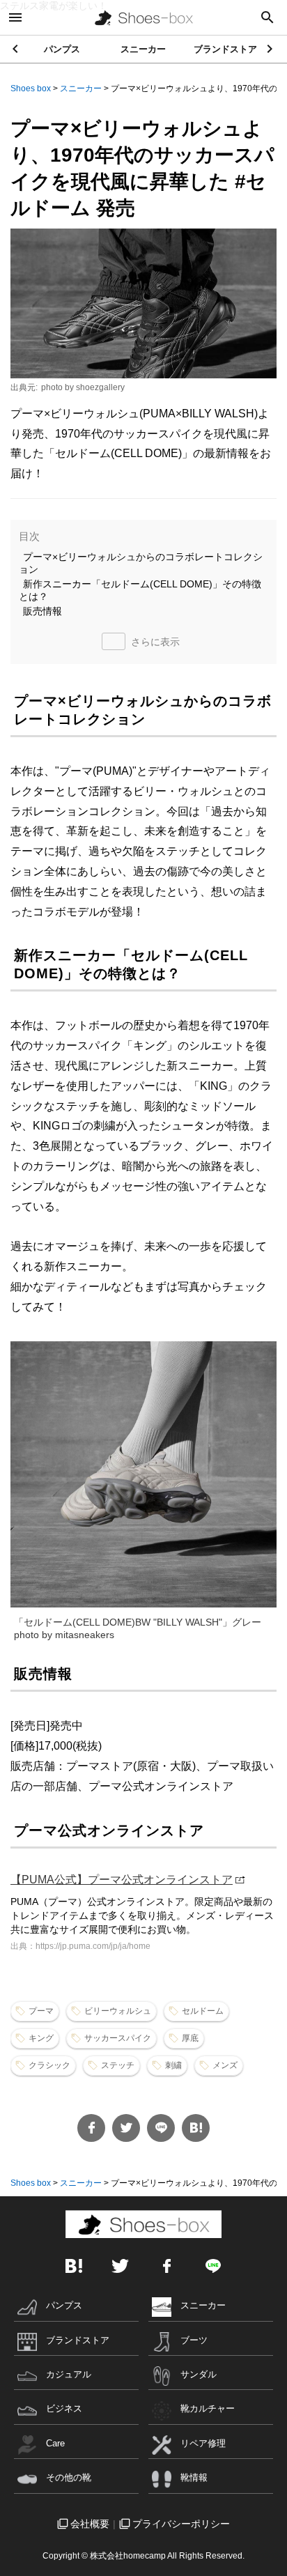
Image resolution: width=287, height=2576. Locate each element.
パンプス (62, 49)
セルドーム (203, 2011)
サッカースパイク (118, 2038)
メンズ (225, 2065)
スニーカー (143, 49)
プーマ (41, 2011)
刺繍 (173, 2065)
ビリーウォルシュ (118, 2011)
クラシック (49, 2065)
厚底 (190, 2038)
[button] (271, 49)
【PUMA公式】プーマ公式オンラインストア (122, 1880)
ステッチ (118, 2065)
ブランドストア (225, 49)
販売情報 (42, 611)
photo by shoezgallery (83, 387)
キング (41, 2038)
